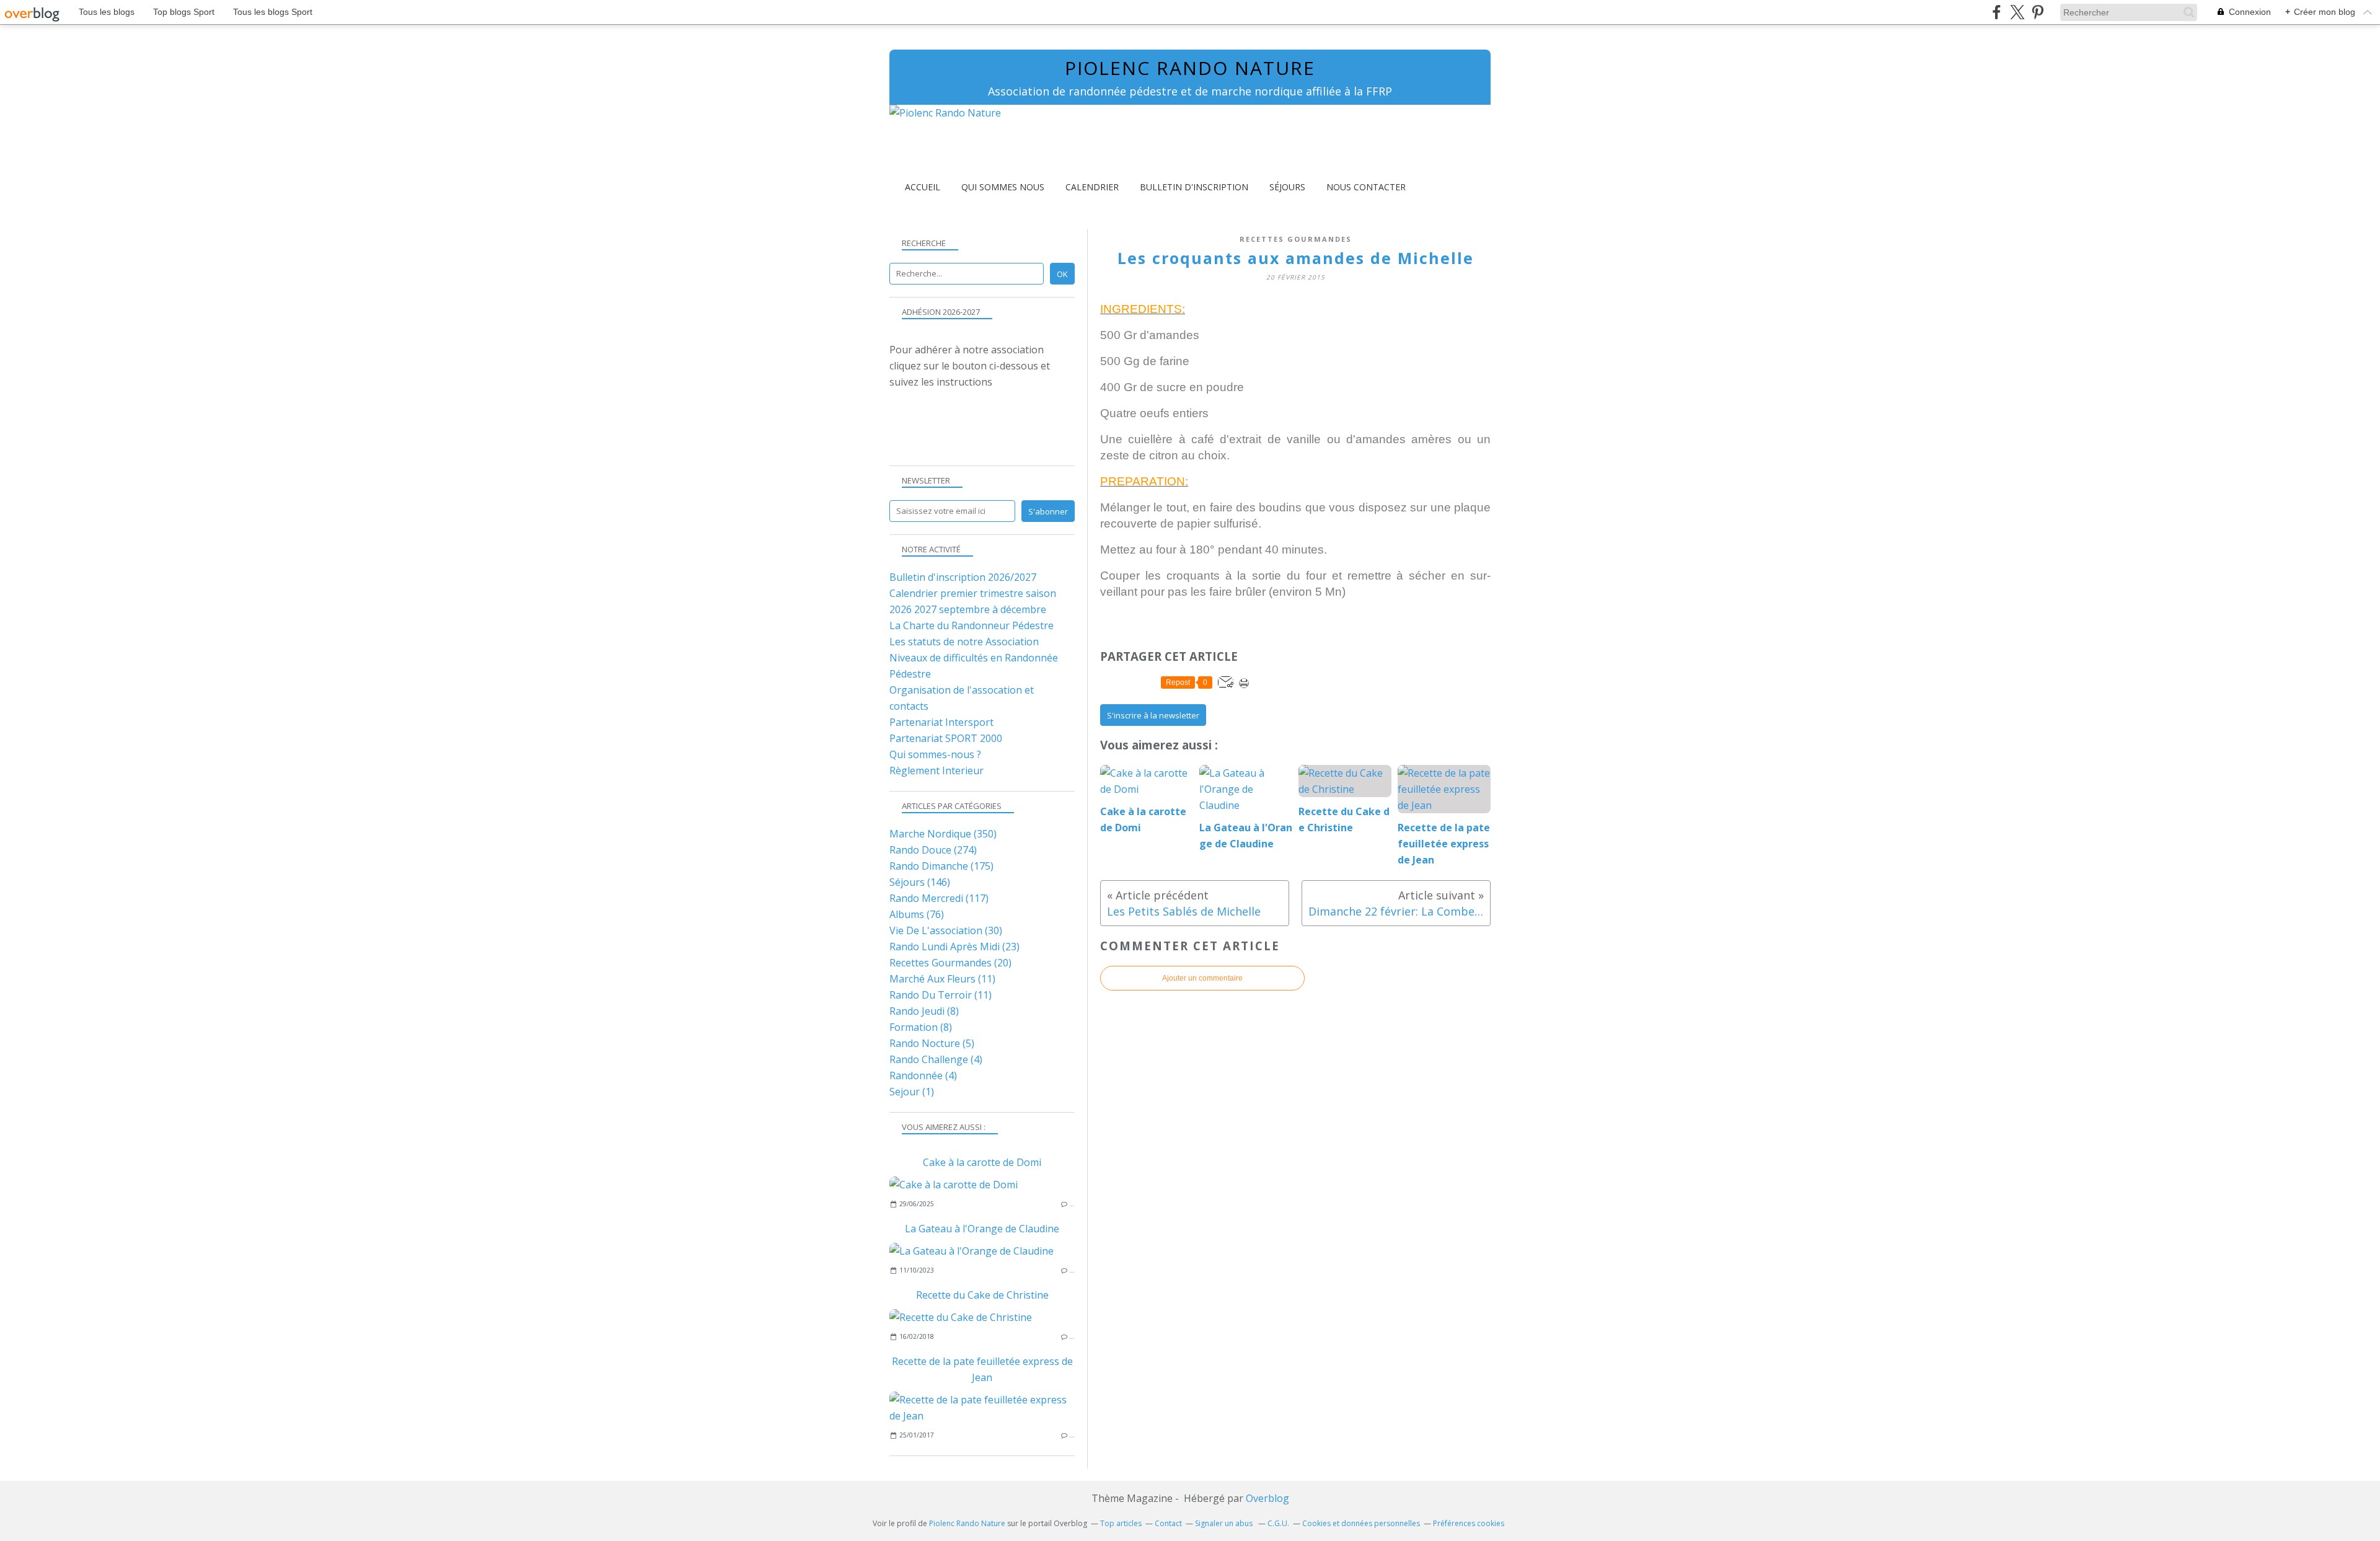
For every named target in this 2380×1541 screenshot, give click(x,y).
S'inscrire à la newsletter (1153, 715)
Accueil (923, 187)
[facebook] (1997, 12)
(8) (924, 1011)
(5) (932, 1043)
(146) (920, 882)
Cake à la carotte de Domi (982, 1162)
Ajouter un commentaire (1202, 978)
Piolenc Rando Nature (1190, 68)
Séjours (1287, 187)
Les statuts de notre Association (964, 642)
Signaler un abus (1225, 1523)
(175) (941, 866)
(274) (933, 850)
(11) (942, 979)
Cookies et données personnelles (1361, 1523)
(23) (954, 947)
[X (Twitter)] (2017, 12)
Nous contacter (1366, 187)
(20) (950, 963)
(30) (946, 930)
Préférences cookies (1469, 1523)
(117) (939, 898)
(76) (917, 914)
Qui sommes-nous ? (935, 754)
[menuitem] (923, 187)
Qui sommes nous (1003, 187)
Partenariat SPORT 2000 (946, 738)
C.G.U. (1278, 1523)
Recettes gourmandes (1296, 239)
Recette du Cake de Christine (982, 1295)
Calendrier (1092, 187)
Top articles (1121, 1523)
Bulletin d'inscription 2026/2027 (963, 577)
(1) (912, 1092)
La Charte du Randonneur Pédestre (972, 625)
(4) (936, 1059)
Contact (1168, 1523)
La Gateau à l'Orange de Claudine (982, 1229)
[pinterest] (2038, 12)
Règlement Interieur (937, 770)
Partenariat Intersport (941, 722)
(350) (943, 834)
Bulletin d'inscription (1194, 187)
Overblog (1267, 1498)
